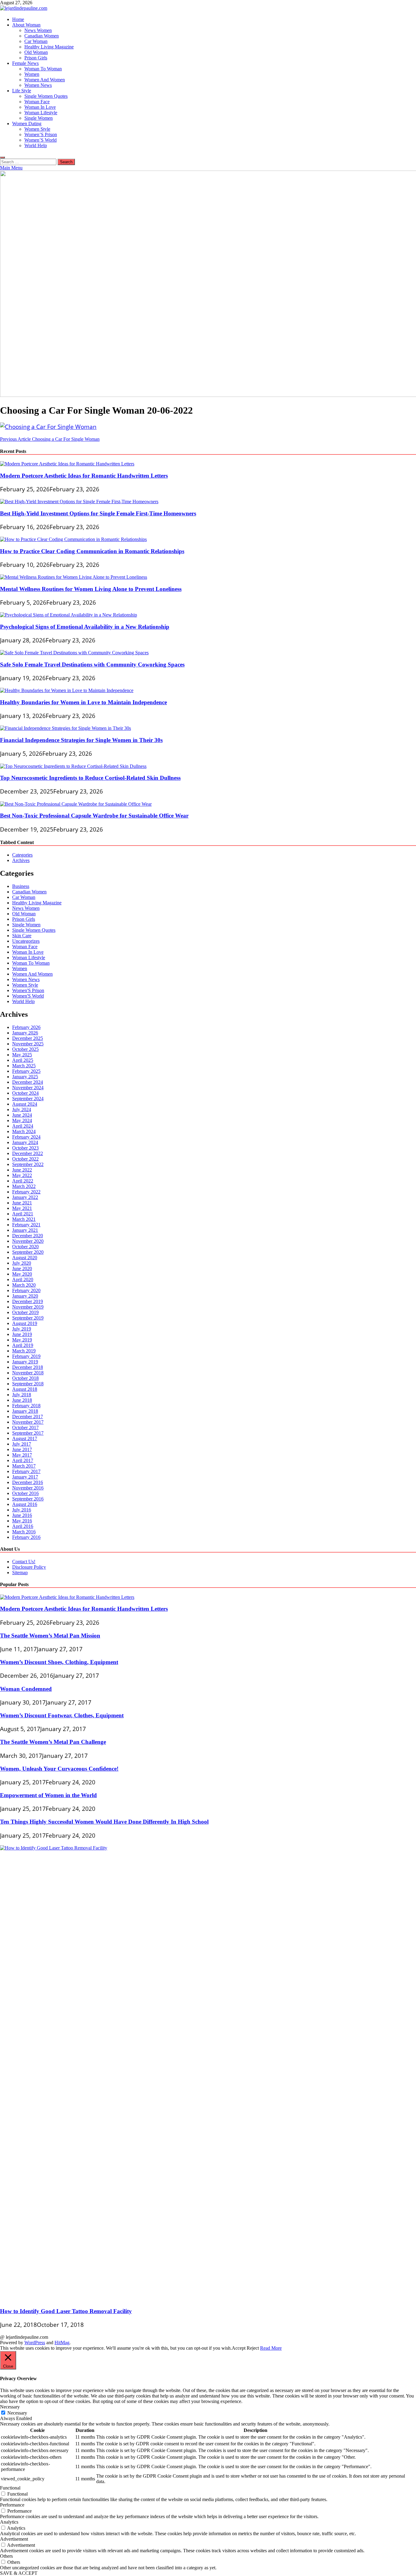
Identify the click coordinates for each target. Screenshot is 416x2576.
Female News (25, 63)
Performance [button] (12, 2505)
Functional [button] (10, 2488)
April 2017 (23, 1460)
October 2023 (25, 1148)
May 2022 (22, 1175)
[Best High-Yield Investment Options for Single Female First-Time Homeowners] (79, 502)
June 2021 (22, 1203)
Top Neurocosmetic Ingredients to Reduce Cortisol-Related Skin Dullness (90, 778)
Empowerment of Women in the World (48, 1795)
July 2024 (22, 1110)
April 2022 (23, 1181)
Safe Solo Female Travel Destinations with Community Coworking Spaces (92, 664)
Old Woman (36, 52)
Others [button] (6, 2556)
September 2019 (28, 1318)
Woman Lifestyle (41, 113)
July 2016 (22, 1510)
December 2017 (28, 1417)
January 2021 (25, 1230)
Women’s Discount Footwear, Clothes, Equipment (62, 1715)
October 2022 (25, 1159)
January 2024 (25, 1142)
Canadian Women (42, 36)
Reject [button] (253, 2348)
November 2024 (28, 1088)
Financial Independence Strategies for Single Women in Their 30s (81, 740)
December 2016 (28, 1482)
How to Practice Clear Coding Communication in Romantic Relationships (92, 551)
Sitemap (20, 1572)
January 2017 (25, 1477)
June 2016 (22, 1515)
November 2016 (28, 1488)
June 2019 (22, 1334)
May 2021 (22, 1208)
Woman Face (37, 102)
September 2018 (28, 1384)
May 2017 (22, 1455)
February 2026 (26, 1027)
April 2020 (23, 1279)
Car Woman (36, 41)
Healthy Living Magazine (49, 47)
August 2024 (25, 1104)
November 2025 (28, 1044)
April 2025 (23, 1060)
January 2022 (25, 1197)
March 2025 (24, 1066)
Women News (38, 85)
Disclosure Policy (29, 1567)
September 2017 (28, 1433)
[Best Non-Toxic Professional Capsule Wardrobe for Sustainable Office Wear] (76, 804)
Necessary (17, 2413)
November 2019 (28, 1307)
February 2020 (26, 1290)
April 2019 (23, 1345)
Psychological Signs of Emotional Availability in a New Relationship (85, 627)
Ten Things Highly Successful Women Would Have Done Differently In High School (104, 1822)
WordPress (35, 2343)
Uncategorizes (26, 941)
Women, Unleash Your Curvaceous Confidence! (59, 1769)
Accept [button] (239, 2348)
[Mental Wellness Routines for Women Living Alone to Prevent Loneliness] (74, 577)
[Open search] (2, 157)
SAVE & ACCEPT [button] (19, 2573)
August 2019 (25, 1323)
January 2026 (25, 1033)
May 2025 (22, 1055)
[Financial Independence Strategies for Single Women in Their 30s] (65, 728)
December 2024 (28, 1082)
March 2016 (24, 1532)
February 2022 (26, 1192)
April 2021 (23, 1214)
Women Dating (27, 124)
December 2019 (28, 1301)
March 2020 (24, 1285)
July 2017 (22, 1444)
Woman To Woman (43, 69)
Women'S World (28, 996)
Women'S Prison (28, 990)
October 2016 (25, 1493)
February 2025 (26, 1071)
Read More (271, 2348)
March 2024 (24, 1131)
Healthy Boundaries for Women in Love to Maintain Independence (83, 702)
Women (32, 74)
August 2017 (25, 1438)
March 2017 (24, 1466)
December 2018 (28, 1367)
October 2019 (25, 1312)
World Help (36, 145)
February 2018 (26, 1406)
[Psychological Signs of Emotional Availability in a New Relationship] (69, 615)
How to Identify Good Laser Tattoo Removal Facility (66, 2311)
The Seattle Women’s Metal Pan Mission (50, 1636)
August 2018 (25, 1389)
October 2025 (25, 1049)
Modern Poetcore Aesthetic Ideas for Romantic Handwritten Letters (84, 476)
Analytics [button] (9, 2522)
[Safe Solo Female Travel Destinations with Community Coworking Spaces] (74, 653)
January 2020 (25, 1296)
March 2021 (24, 1219)
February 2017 (26, 1471)
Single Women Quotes (46, 96)
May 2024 (22, 1120)
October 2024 (25, 1093)
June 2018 (22, 1400)
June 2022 (22, 1170)
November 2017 (28, 1422)
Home (18, 19)
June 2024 (22, 1115)
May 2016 (22, 1521)
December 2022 (28, 1153)
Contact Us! (24, 1562)
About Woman (26, 25)
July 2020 (22, 1263)
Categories (22, 855)
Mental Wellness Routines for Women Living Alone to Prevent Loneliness (91, 589)
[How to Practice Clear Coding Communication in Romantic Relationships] (73, 539)
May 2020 (22, 1274)
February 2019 (26, 1356)
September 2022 (28, 1164)
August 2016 (25, 1504)
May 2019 (22, 1340)
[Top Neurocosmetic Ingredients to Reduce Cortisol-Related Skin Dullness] (73, 766)
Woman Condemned (26, 1689)
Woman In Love (40, 107)
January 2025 (25, 1077)
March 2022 (24, 1186)
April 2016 (23, 1526)
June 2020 (22, 1269)
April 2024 (23, 1126)
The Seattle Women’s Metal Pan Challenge (53, 1742)
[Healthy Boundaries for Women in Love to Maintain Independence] (67, 690)
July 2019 (22, 1329)
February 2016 (26, 1537)
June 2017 (22, 1449)
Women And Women (45, 80)
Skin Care (22, 936)
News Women (38, 30)
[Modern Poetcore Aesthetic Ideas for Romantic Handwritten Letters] (67, 464)
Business (21, 886)
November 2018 (28, 1373)
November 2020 (28, 1241)
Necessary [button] (10, 2407)
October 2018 (25, 1378)
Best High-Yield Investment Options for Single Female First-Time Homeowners (98, 513)
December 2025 (28, 1038)
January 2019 (25, 1362)
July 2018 (22, 1395)
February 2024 (26, 1137)
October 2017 (25, 1428)
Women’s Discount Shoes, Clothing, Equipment (59, 1662)
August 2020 (25, 1258)
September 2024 (28, 1099)
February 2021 (26, 1225)
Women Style (37, 129)
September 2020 (28, 1252)
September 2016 (28, 1499)
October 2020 (25, 1247)
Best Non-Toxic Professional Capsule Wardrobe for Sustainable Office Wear (94, 816)
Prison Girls (36, 58)
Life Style (22, 91)
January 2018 (25, 1411)
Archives (21, 860)
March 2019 (24, 1351)
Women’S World (41, 140)
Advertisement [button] (14, 2539)
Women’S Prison (41, 134)
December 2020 (28, 1236)
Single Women (39, 118)
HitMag (62, 2343)
